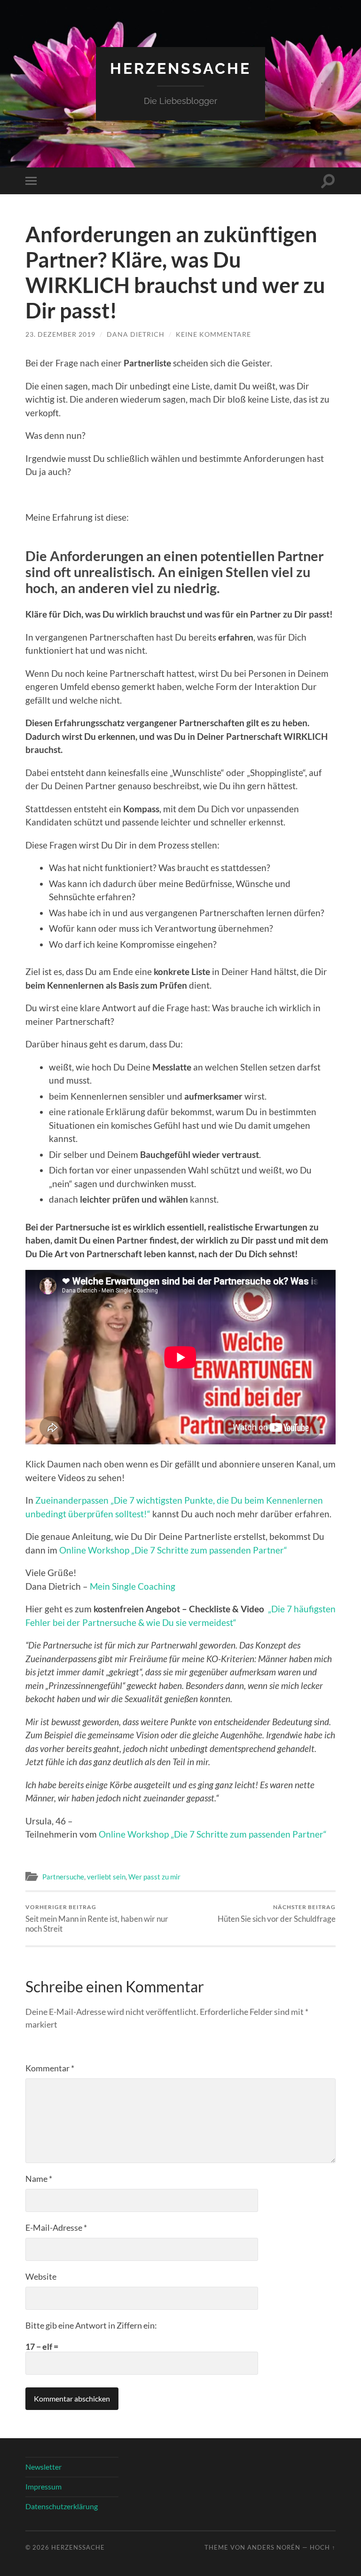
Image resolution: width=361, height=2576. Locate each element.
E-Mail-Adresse (56, 2227)
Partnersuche (63, 1877)
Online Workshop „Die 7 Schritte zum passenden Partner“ (173, 1550)
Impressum (43, 2486)
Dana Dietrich (136, 334)
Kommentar (50, 2068)
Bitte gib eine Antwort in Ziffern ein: (91, 2325)
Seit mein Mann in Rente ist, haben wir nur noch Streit (97, 1918)
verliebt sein (106, 1877)
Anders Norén (274, 2547)
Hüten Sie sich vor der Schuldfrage (277, 1914)
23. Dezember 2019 (60, 334)
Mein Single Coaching (133, 1586)
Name (39, 2179)
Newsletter (43, 2467)
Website (41, 2276)
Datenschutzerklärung (62, 2506)
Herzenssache (180, 68)
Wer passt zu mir (154, 1877)
